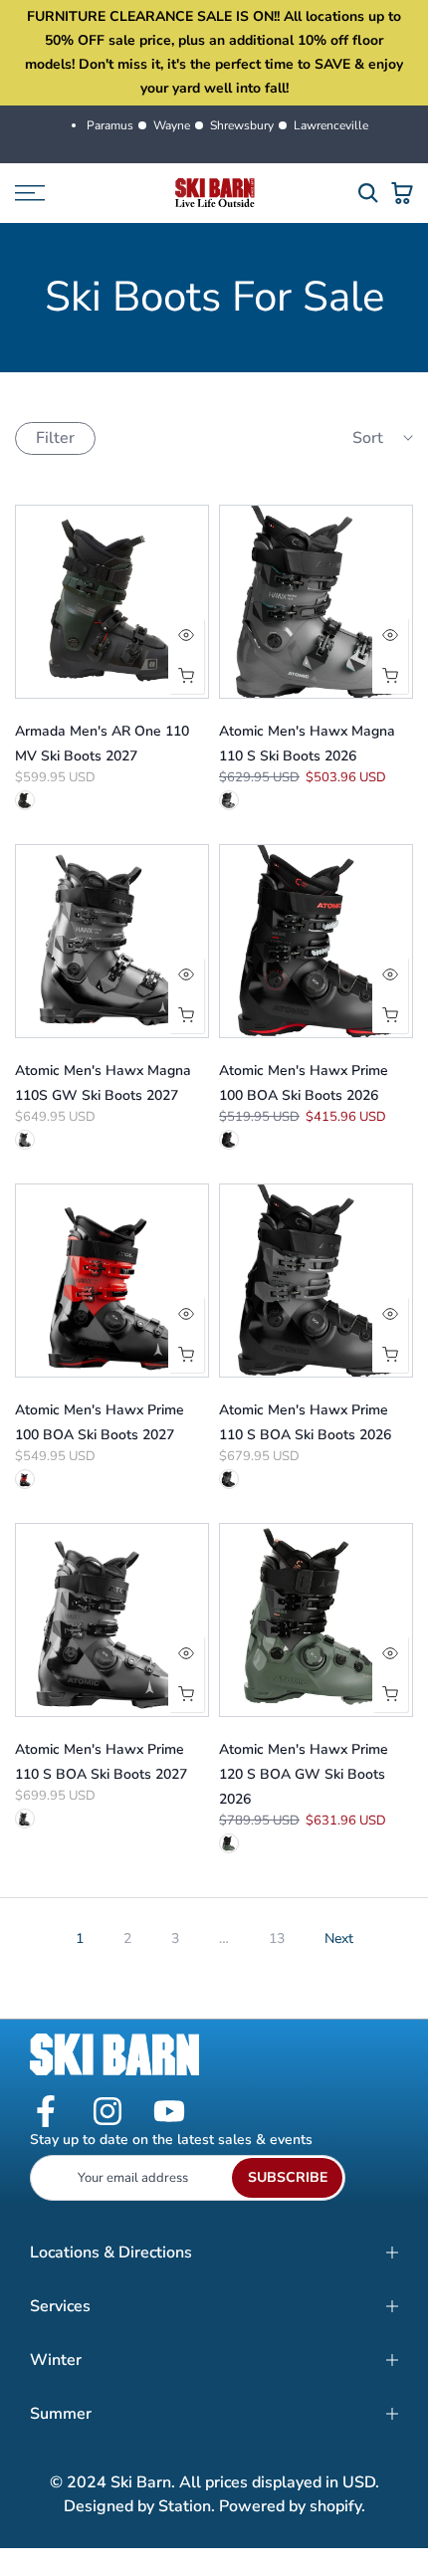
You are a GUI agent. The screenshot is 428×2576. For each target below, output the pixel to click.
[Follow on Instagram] (107, 2113)
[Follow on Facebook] (46, 2113)
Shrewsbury (242, 125)
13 (277, 1938)
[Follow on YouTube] (169, 2113)
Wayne (172, 125)
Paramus (110, 125)
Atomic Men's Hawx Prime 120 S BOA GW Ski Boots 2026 (304, 1774)
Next (339, 1938)
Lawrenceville (331, 125)
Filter (55, 438)
